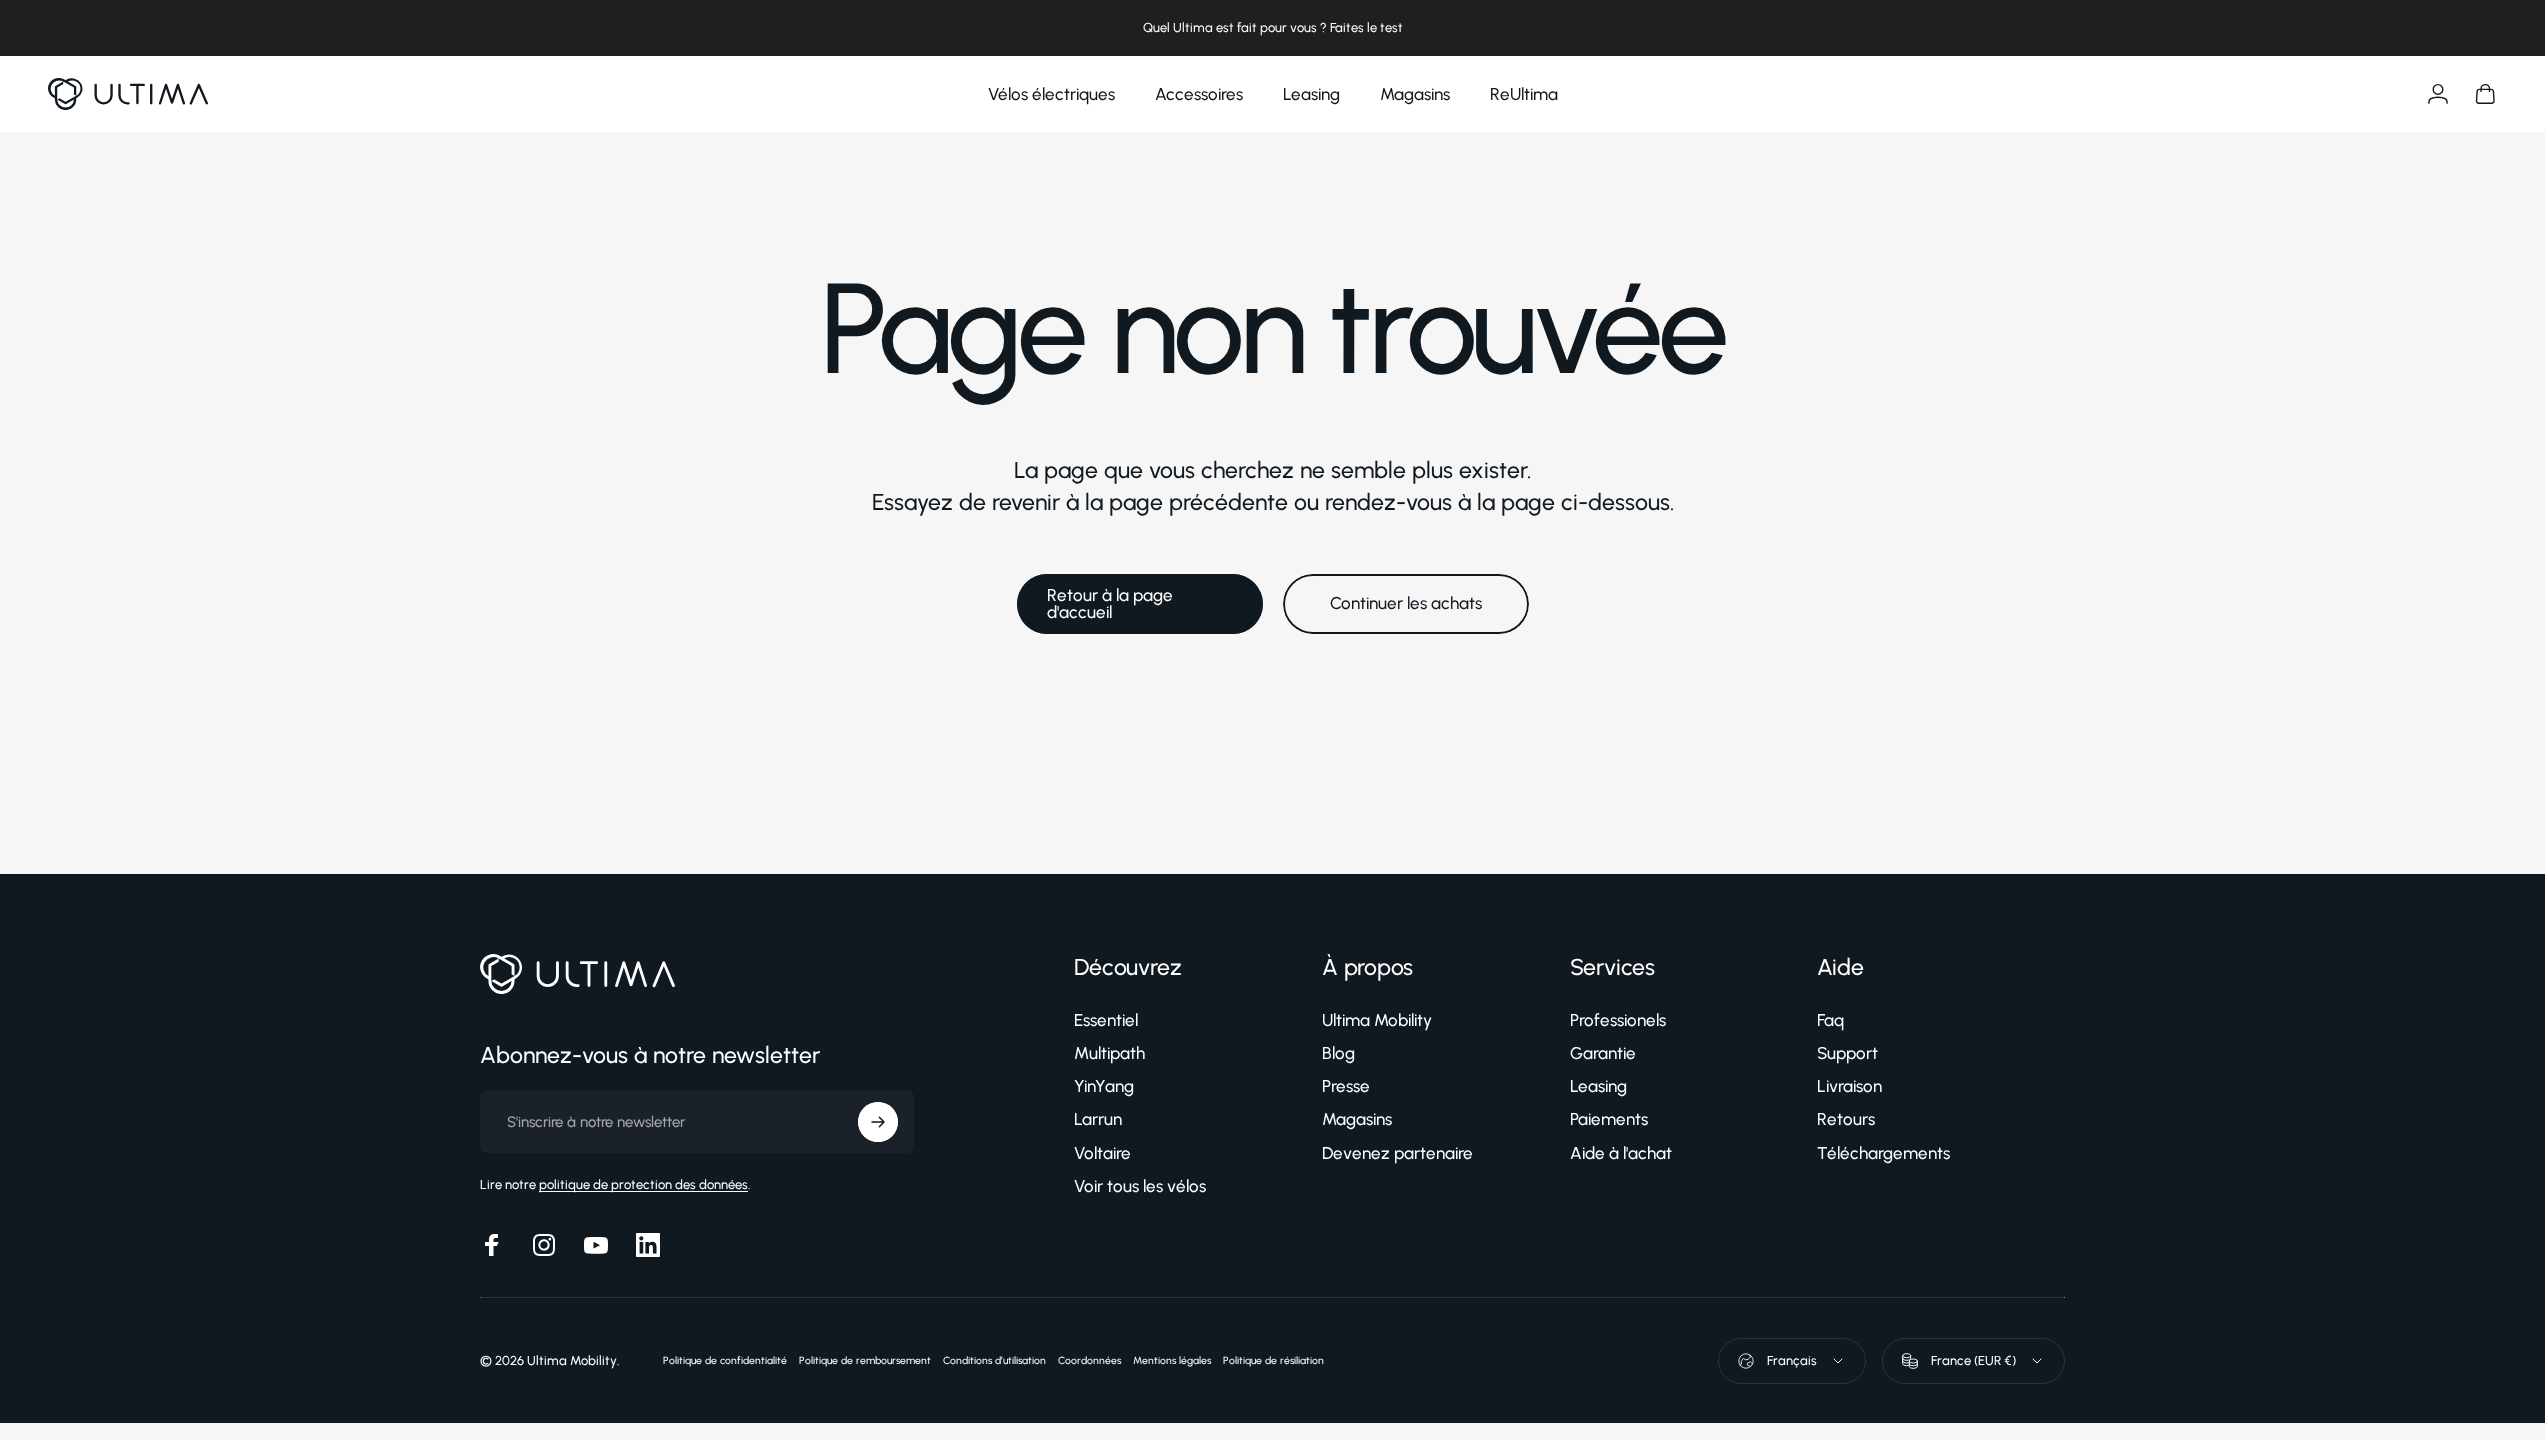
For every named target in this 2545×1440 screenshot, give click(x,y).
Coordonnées (1089, 1360)
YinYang (1104, 1086)
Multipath (1109, 1053)
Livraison (1849, 1086)
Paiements (1609, 1119)
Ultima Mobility (1377, 1020)
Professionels (1618, 1020)
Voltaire (1102, 1153)
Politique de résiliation (1273, 1360)
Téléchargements (1883, 1153)
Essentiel (1106, 1020)
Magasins (1357, 1119)
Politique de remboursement (865, 1360)
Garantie (1603, 1053)
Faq (1830, 1020)
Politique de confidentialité (725, 1360)
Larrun (1098, 1119)
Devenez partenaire (1397, 1153)
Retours (1846, 1119)
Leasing (1598, 1086)
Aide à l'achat (1621, 1153)
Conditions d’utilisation (994, 1360)
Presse (1346, 1086)
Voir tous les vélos (1140, 1186)
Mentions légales (1172, 1360)
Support (1847, 1053)
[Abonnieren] (878, 1122)
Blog (1338, 1053)
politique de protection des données (643, 1184)
